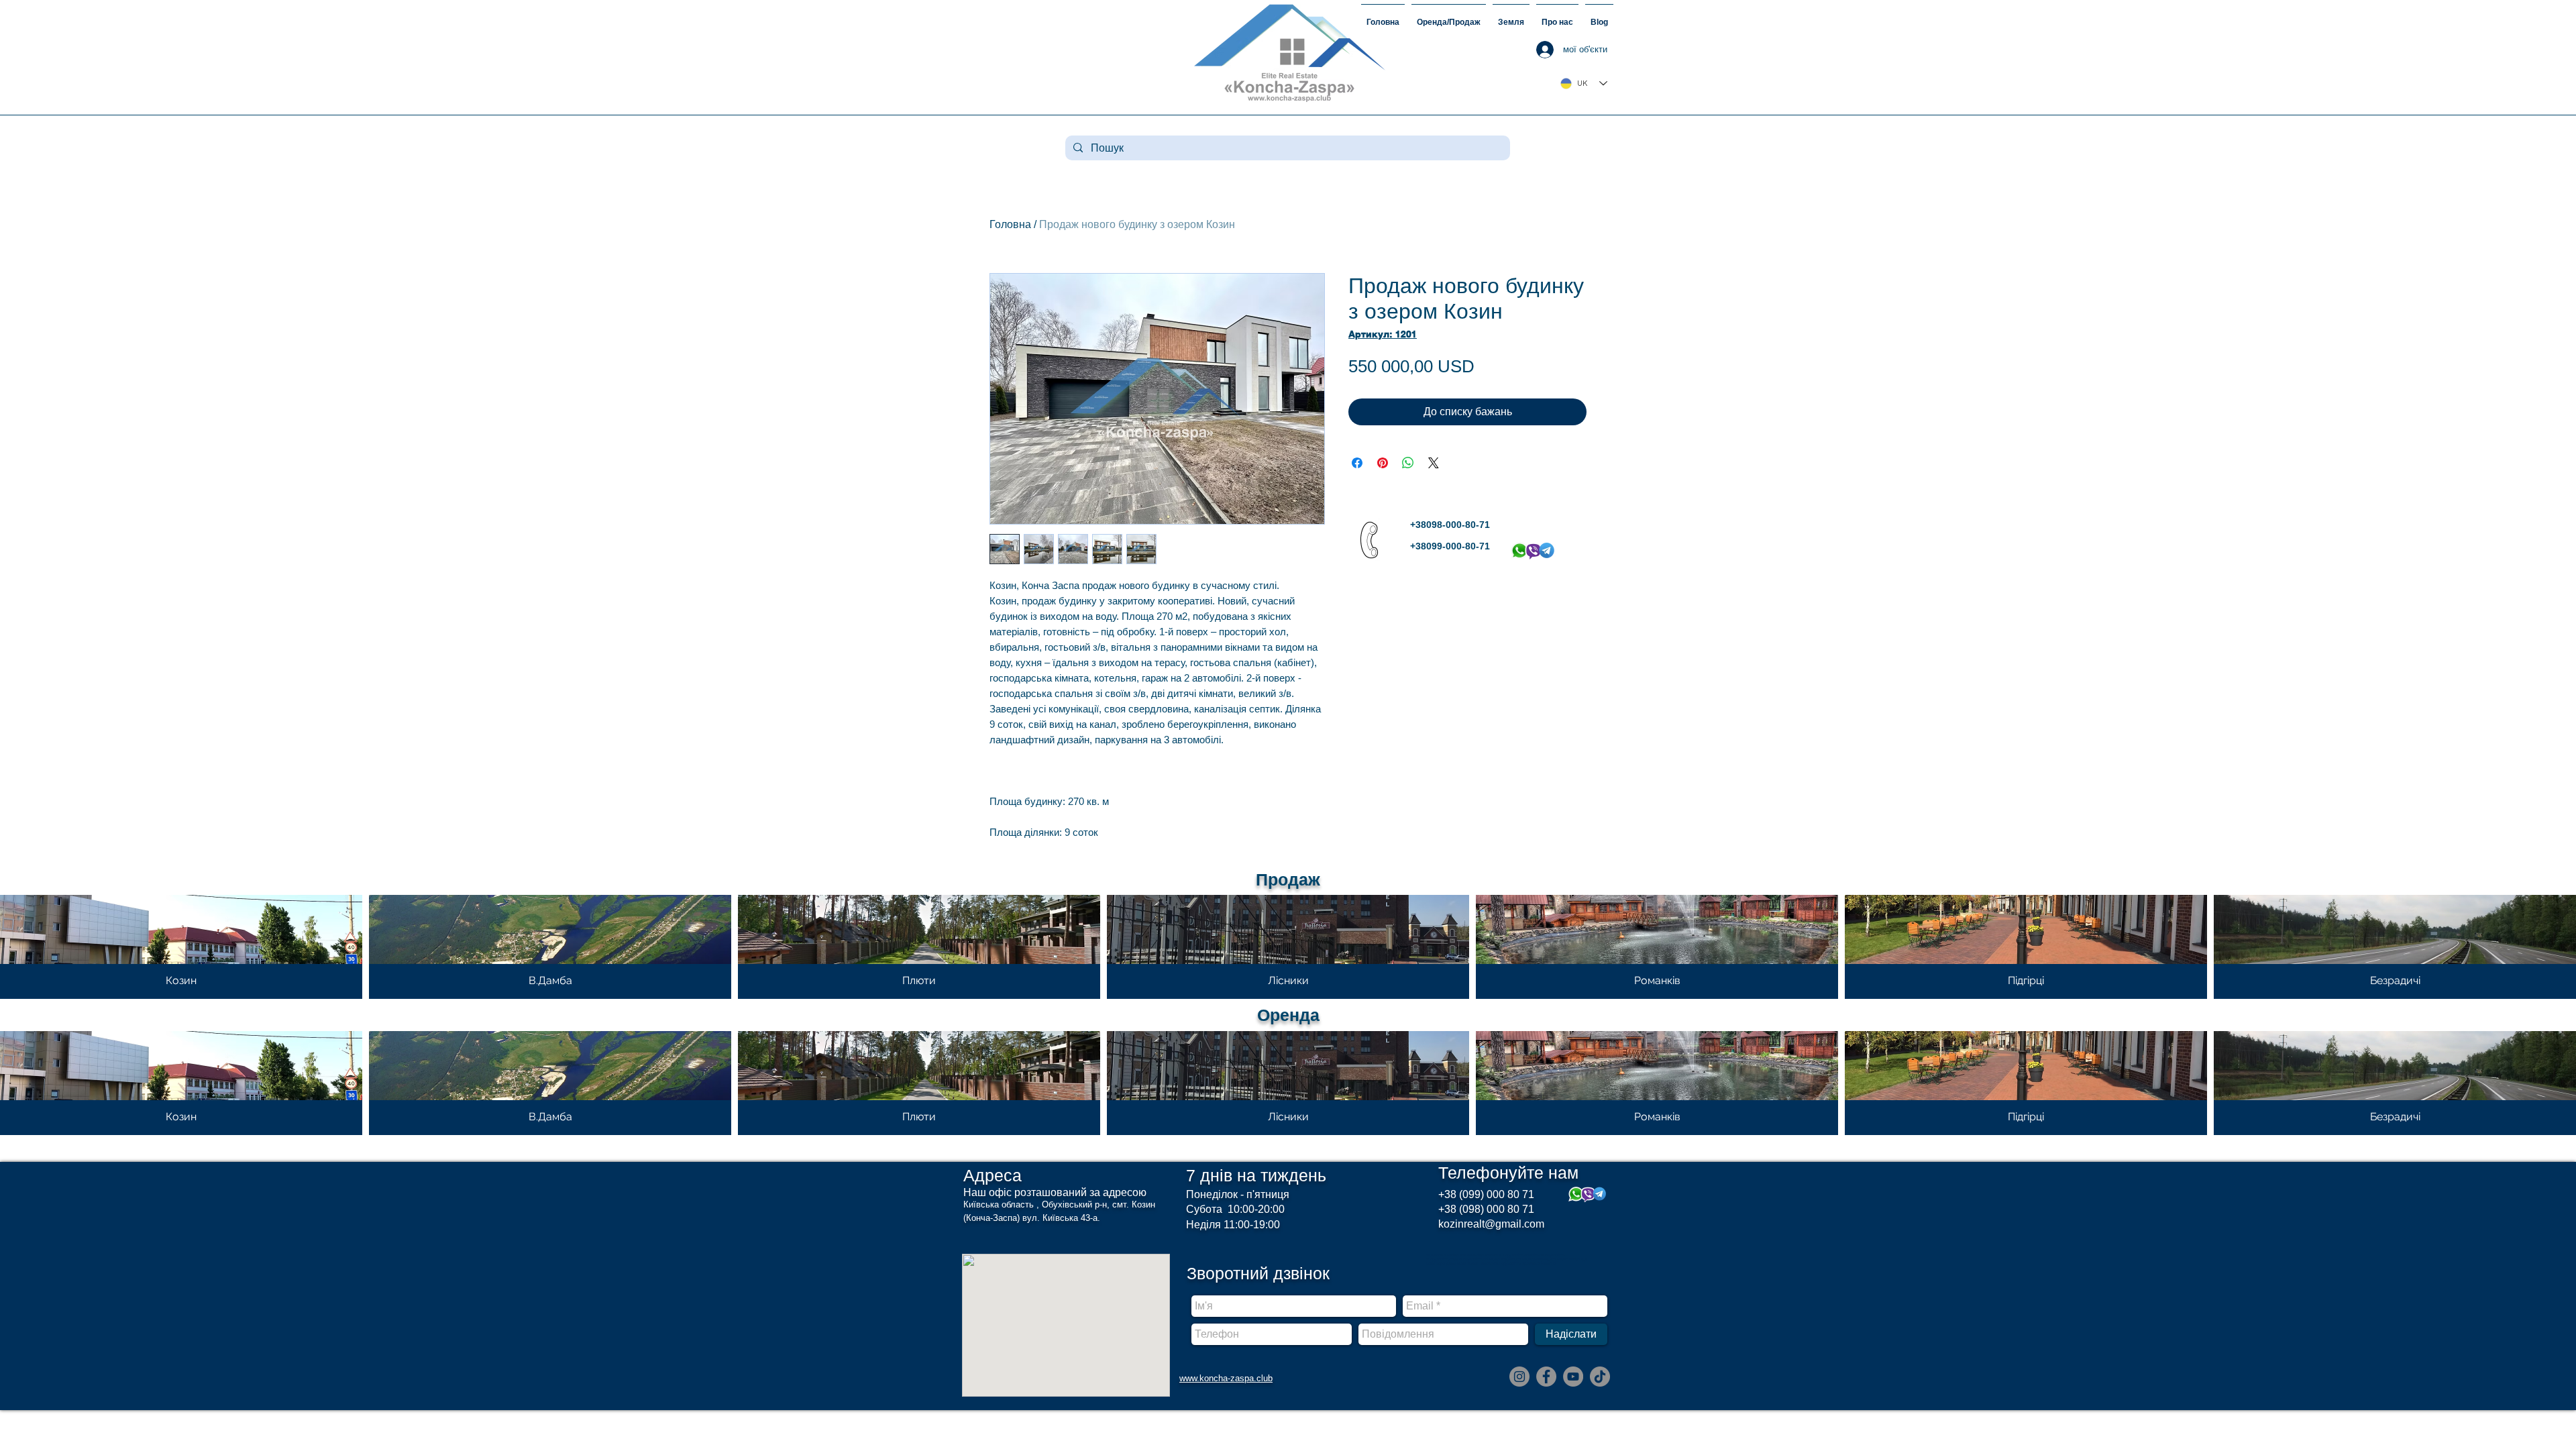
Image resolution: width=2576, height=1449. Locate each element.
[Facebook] (1546, 1377)
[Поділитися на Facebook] (1357, 463)
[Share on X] (1434, 463)
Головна (1010, 224)
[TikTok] (1600, 1377)
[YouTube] (1573, 1377)
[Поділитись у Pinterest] (1383, 463)
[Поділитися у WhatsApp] (1408, 463)
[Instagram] (1519, 1377)
